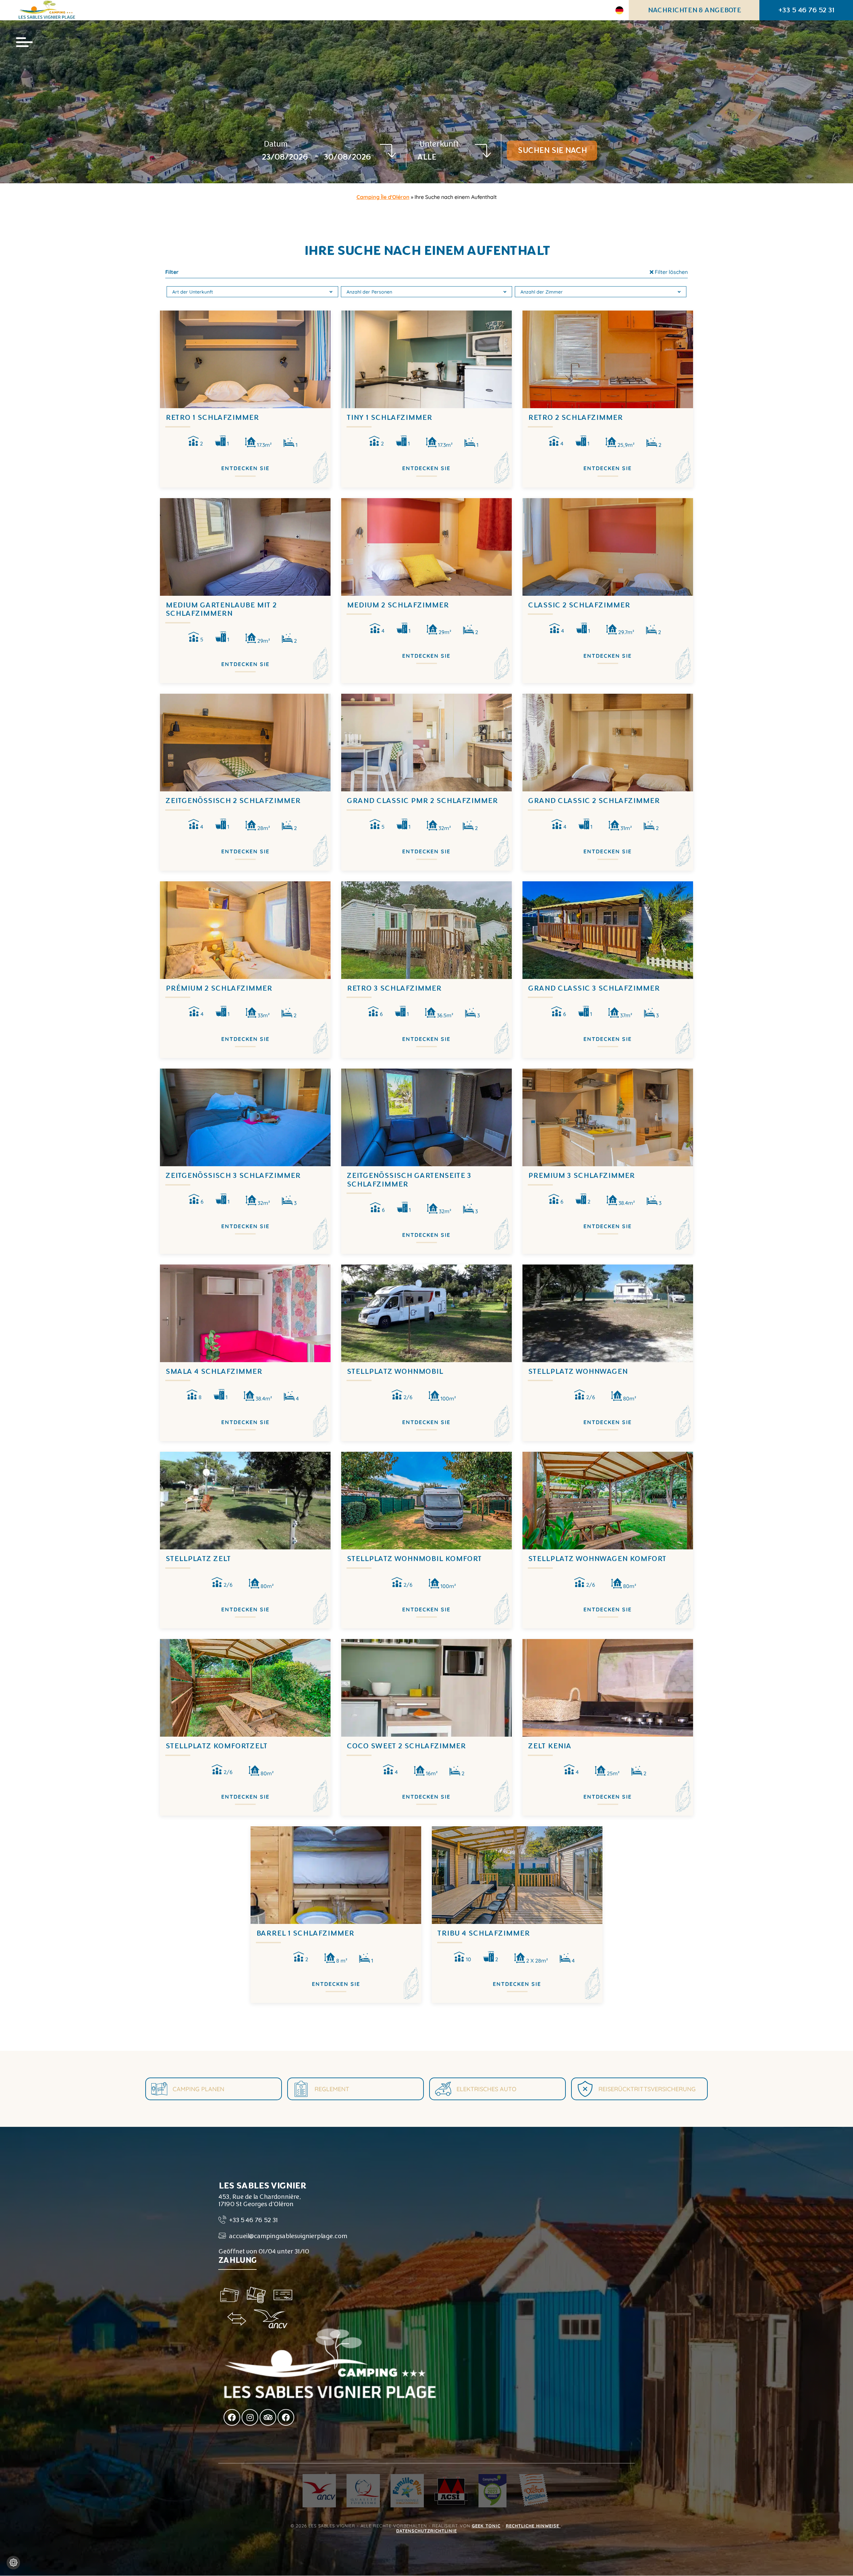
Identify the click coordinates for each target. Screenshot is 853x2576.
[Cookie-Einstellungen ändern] (13, 2563)
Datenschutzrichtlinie (426, 2531)
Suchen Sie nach (552, 150)
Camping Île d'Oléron (383, 197)
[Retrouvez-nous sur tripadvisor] (268, 2417)
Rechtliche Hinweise (533, 2526)
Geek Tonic (486, 2526)
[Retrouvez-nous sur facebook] (232, 2417)
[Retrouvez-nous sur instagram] (250, 2417)
